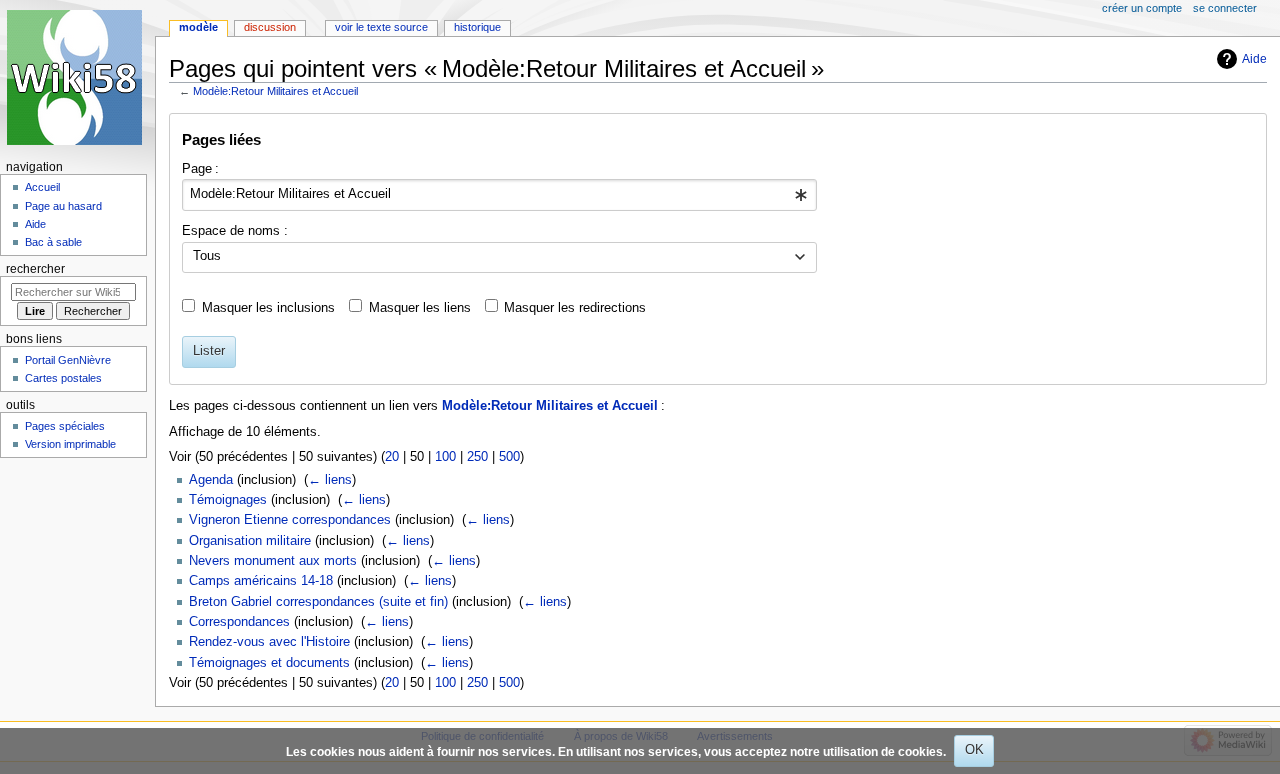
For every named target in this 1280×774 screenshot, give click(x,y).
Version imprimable (70, 444)
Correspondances (239, 622)
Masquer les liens (420, 308)
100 (445, 457)
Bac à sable (53, 242)
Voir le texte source (381, 27)
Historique (477, 27)
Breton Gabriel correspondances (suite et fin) (318, 602)
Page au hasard (63, 206)
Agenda (211, 480)
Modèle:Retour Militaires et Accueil (275, 91)
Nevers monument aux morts (273, 561)
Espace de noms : (235, 231)
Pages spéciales (65, 426)
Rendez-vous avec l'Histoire (269, 642)
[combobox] (499, 195)
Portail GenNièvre (68, 360)
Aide (1254, 59)
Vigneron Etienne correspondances (290, 520)
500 (509, 457)
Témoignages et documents (269, 663)
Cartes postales (63, 378)
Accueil (42, 187)
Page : (200, 169)
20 (392, 457)
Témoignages (228, 500)
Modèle (198, 27)
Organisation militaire (250, 541)
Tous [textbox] (207, 256)
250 (477, 457)
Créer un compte (1142, 8)
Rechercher (35, 269)
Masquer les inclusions (268, 308)
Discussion (270, 27)
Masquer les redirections (575, 308)
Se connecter (1225, 8)
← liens (330, 480)
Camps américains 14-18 (261, 581)
